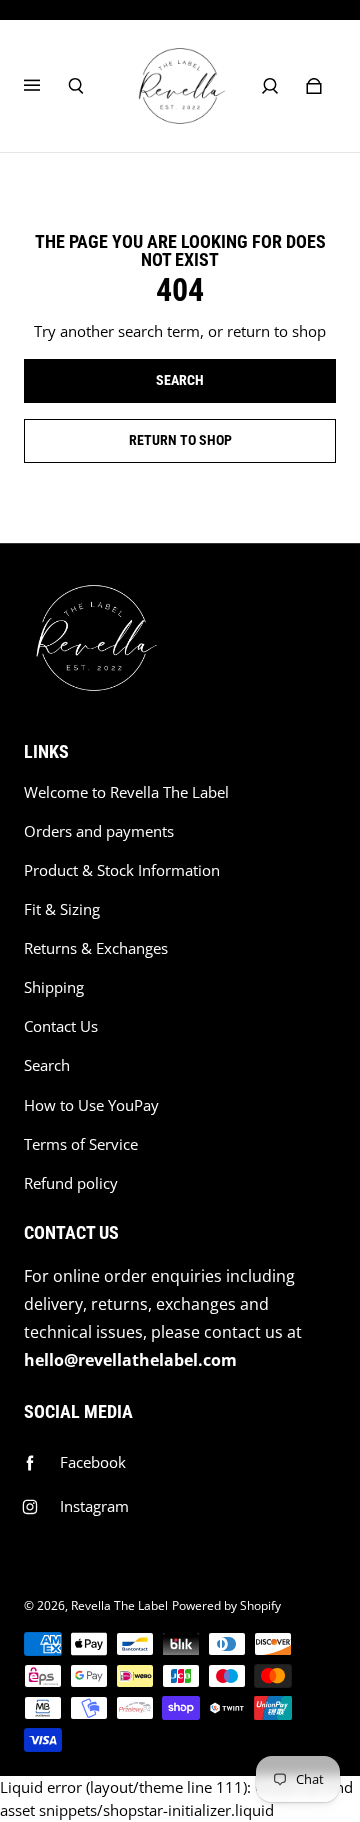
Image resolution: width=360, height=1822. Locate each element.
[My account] (270, 86)
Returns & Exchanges (96, 948)
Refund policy (71, 1183)
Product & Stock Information (122, 870)
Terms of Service (81, 1144)
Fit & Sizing (62, 909)
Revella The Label (119, 1605)
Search (47, 1065)
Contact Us (61, 1026)
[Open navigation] (46, 86)
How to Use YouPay (91, 1105)
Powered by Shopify (226, 1605)
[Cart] (314, 86)
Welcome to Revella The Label (126, 792)
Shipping (54, 987)
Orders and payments (99, 831)
